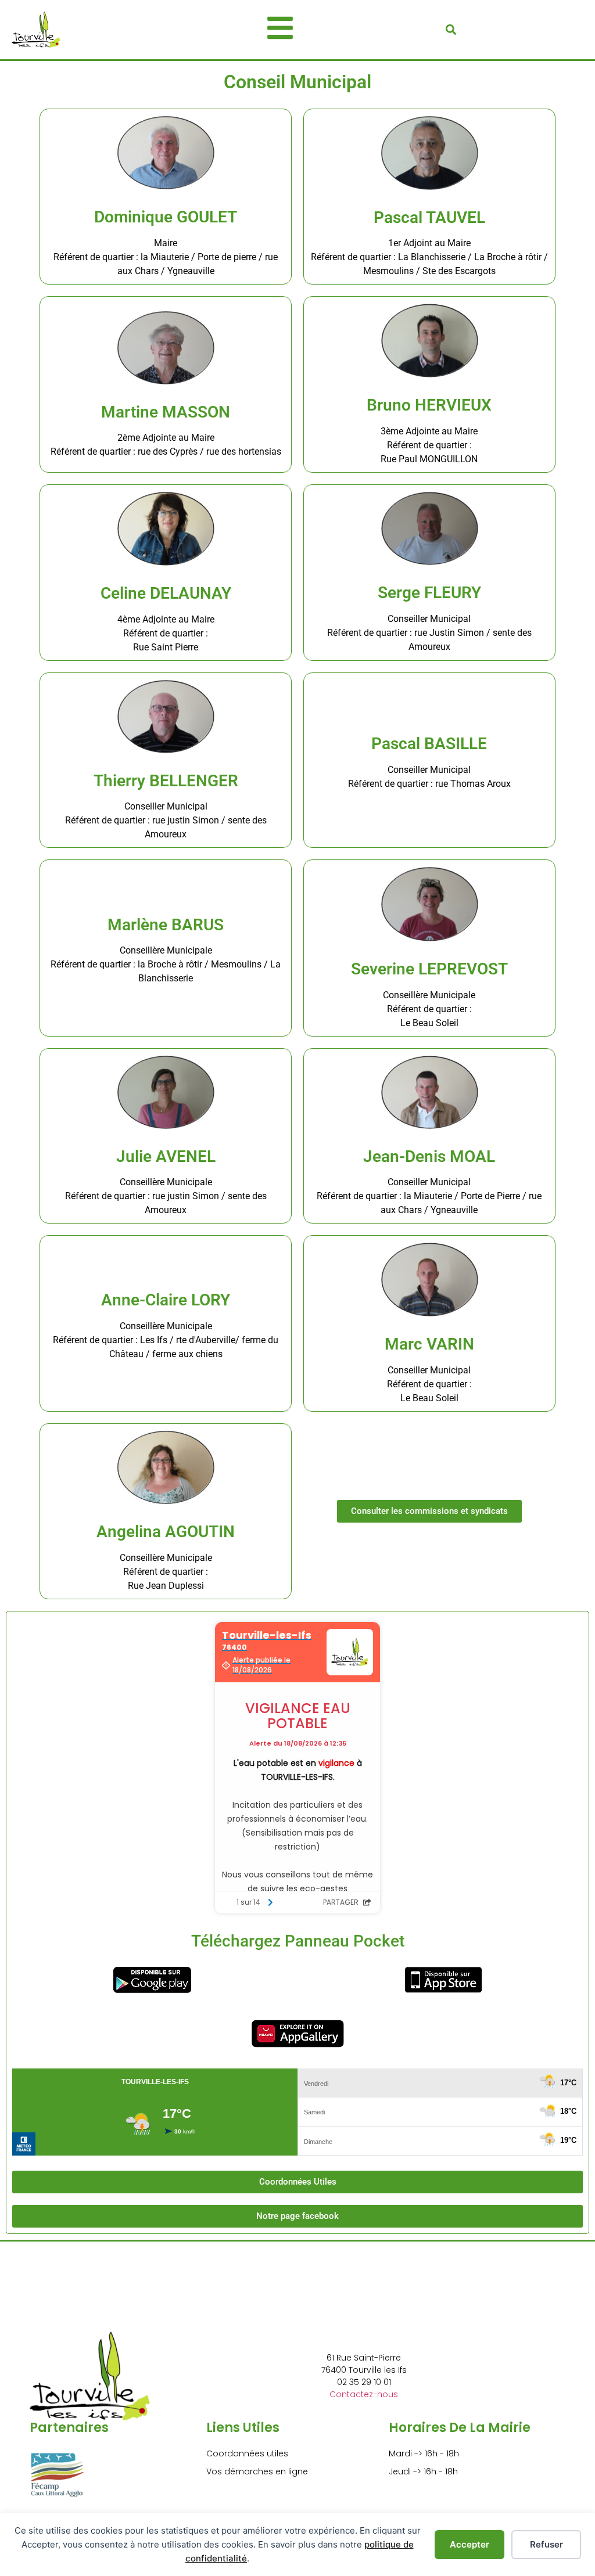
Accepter (469, 2544)
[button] (451, 29)
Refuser (546, 2544)
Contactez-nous (364, 2394)
